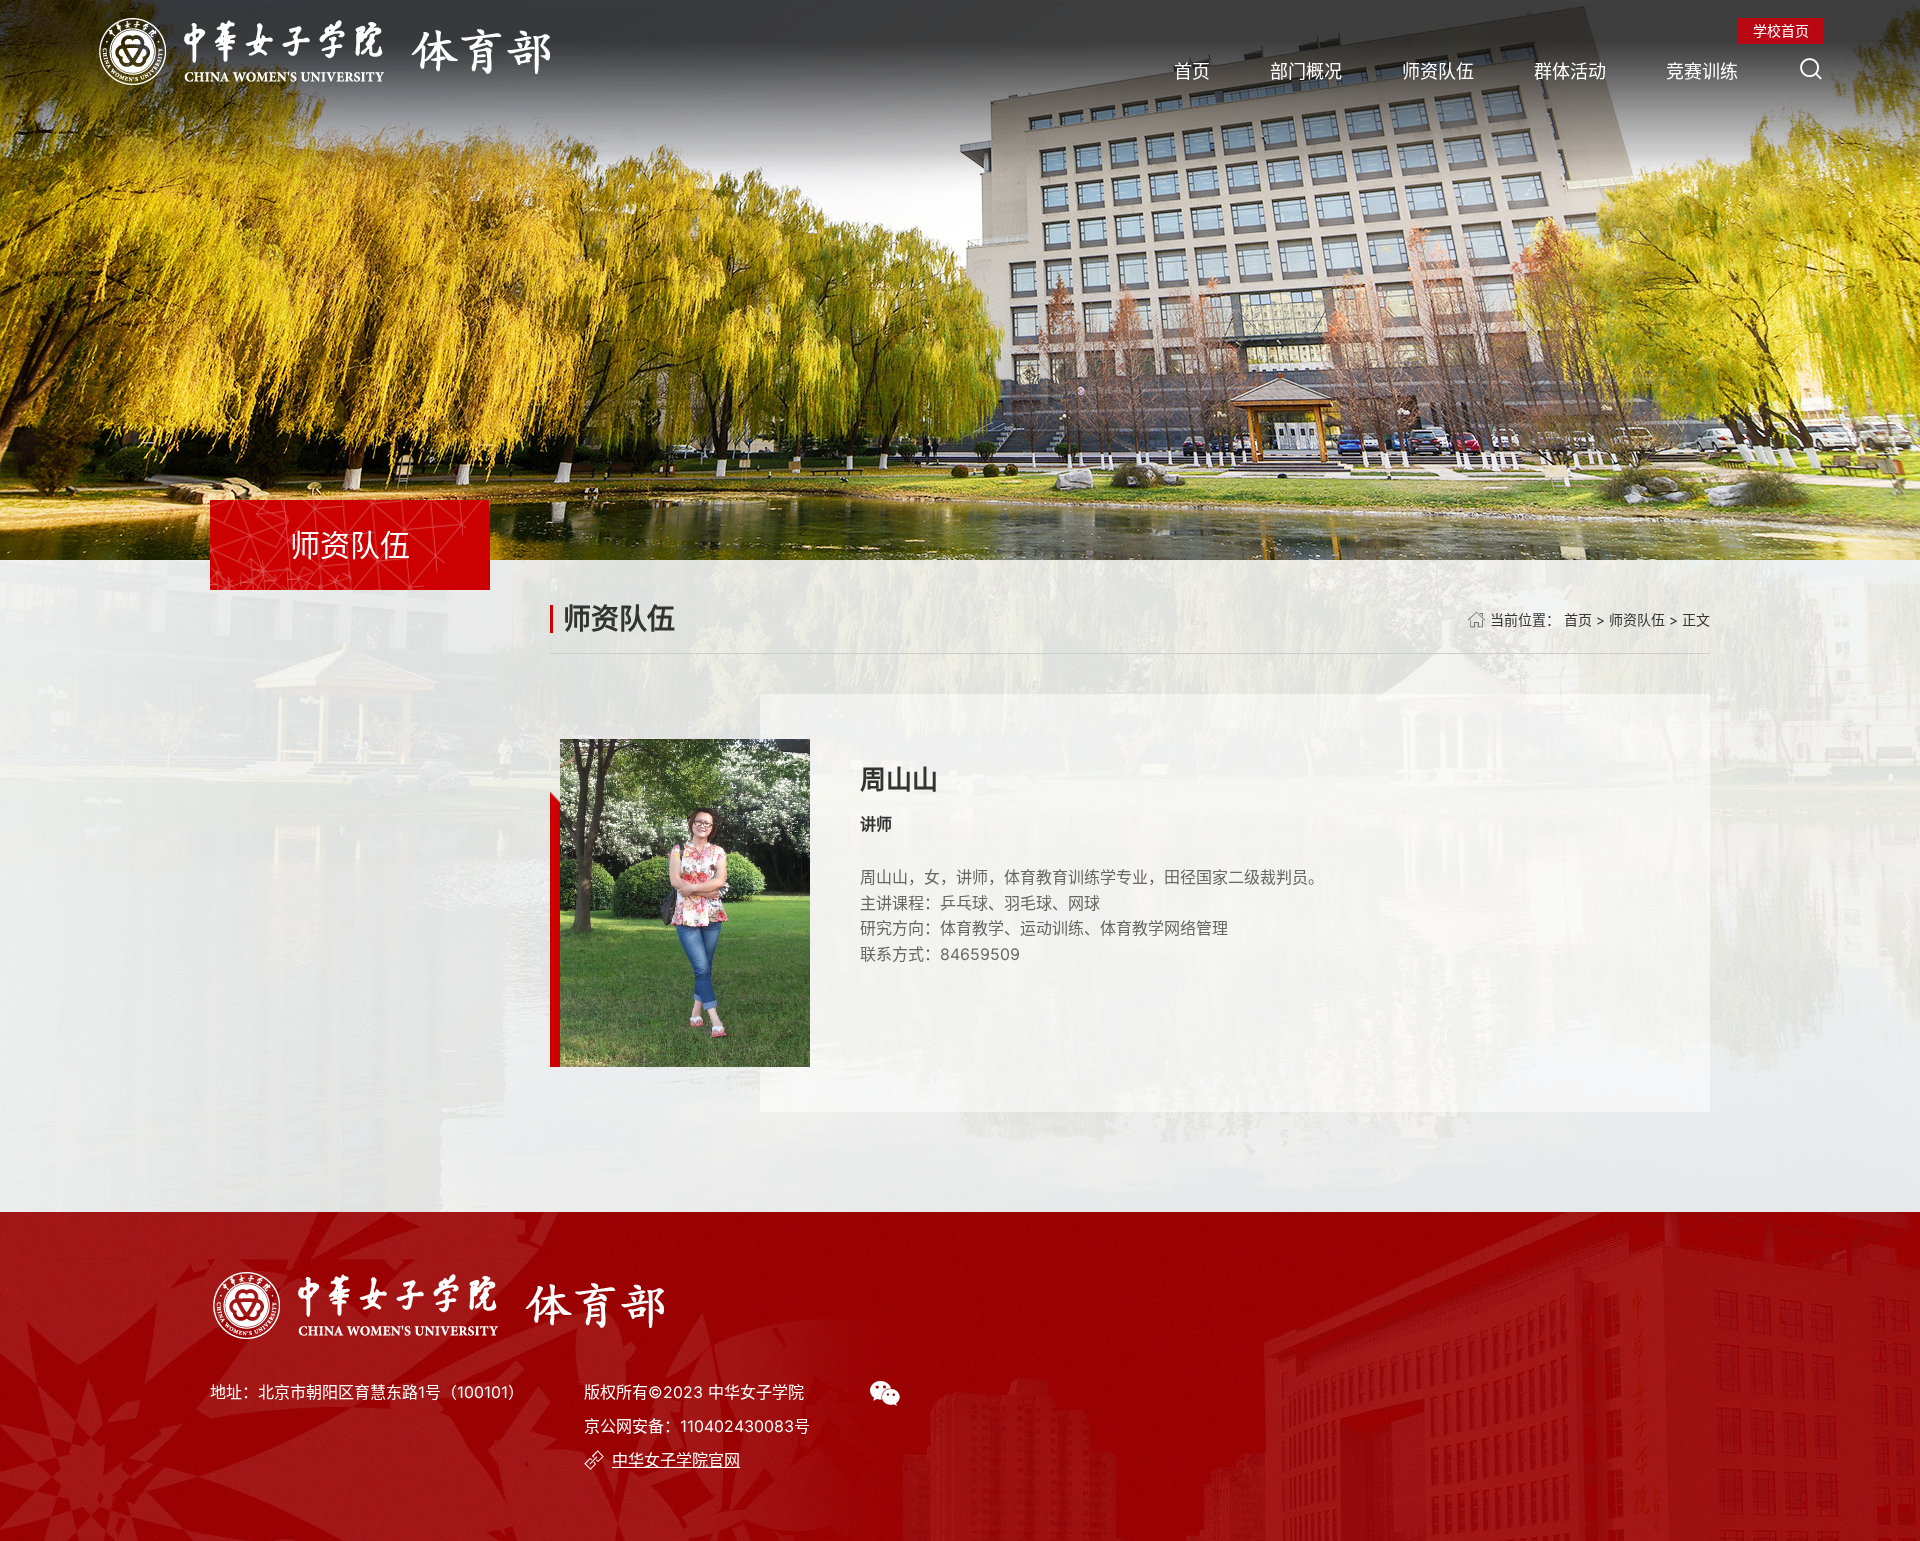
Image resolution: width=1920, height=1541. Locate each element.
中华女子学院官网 (676, 1460)
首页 (1192, 71)
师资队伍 (1438, 71)
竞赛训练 (1702, 71)
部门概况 (1306, 71)
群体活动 (1570, 71)
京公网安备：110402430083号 (697, 1426)
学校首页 (1781, 30)
